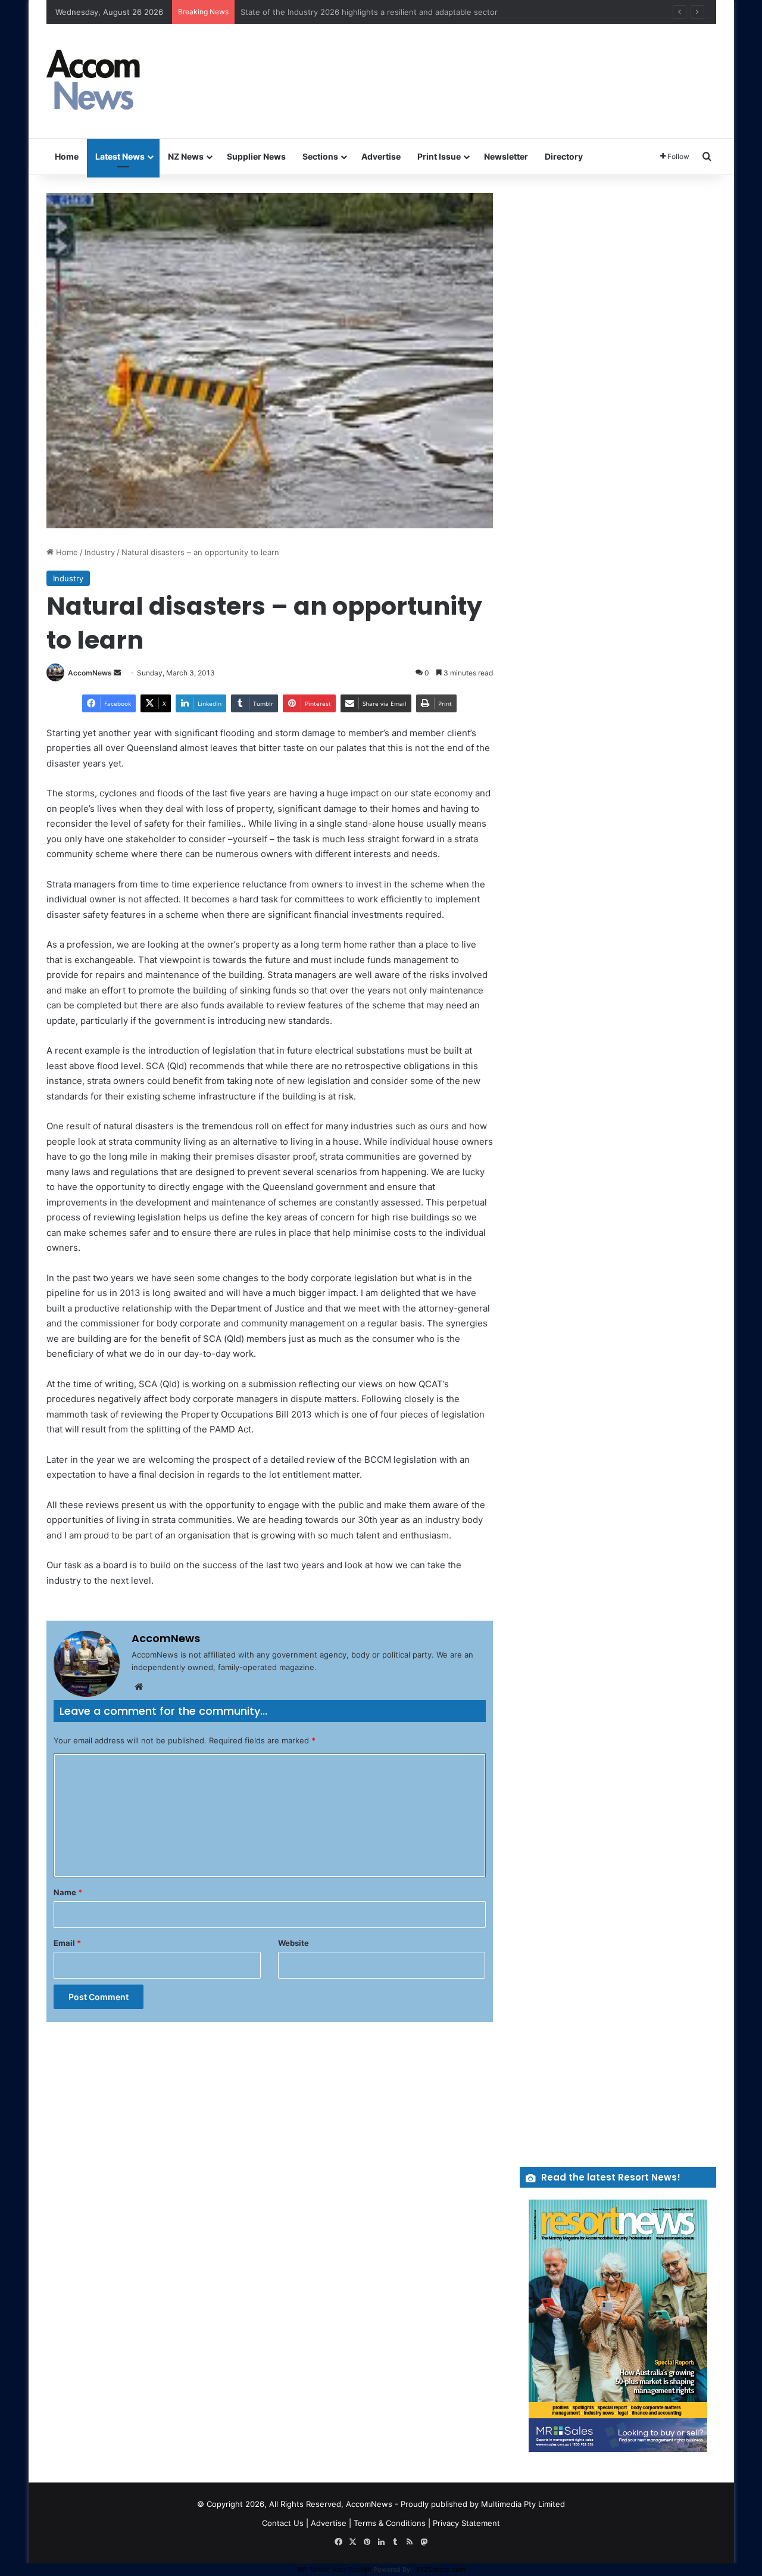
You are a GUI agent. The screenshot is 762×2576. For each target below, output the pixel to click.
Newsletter (506, 156)
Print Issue (439, 156)
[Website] (139, 1687)
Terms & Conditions (390, 2523)
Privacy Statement (466, 2523)
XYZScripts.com (441, 2569)
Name (68, 1892)
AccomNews (90, 673)
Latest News (120, 156)
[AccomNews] (94, 81)
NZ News (186, 156)
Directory (564, 156)
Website (293, 1943)
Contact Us (283, 2523)
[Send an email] (117, 673)
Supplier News (256, 156)
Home (67, 156)
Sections (320, 156)
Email (67, 1943)
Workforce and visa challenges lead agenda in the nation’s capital (361, 12)
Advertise (381, 156)
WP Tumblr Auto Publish (334, 2569)
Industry (100, 552)
